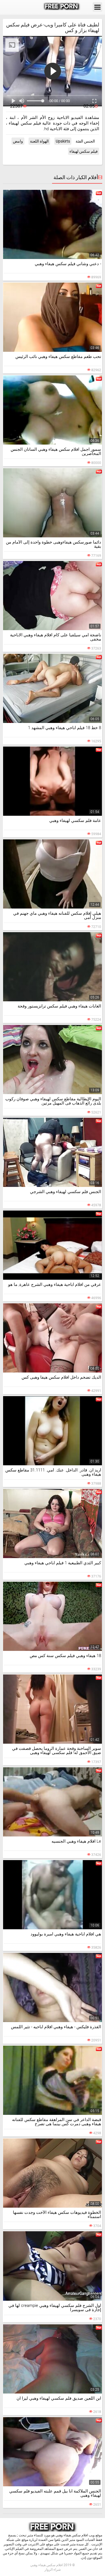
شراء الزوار (53, 2570)
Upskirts (63, 141)
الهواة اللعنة (39, 141)
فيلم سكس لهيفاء (84, 151)
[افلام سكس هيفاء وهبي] (62, 7)
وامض (18, 141)
